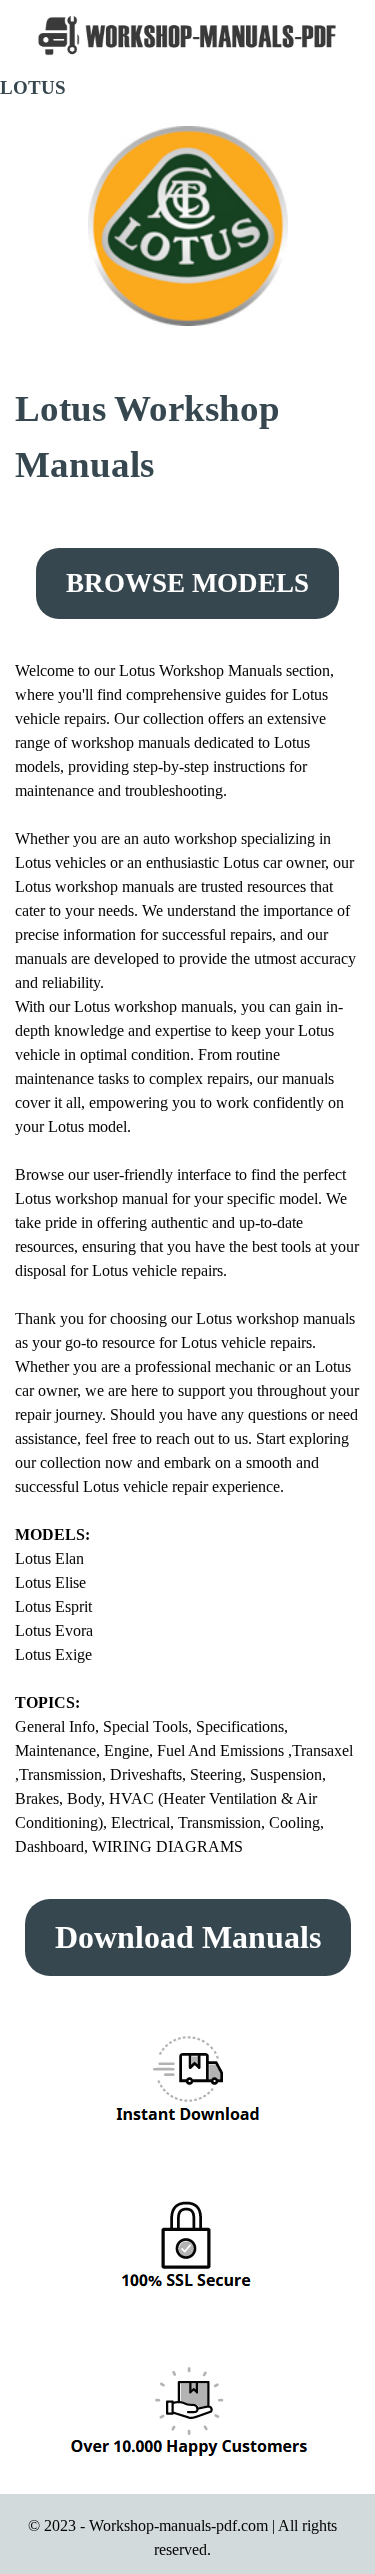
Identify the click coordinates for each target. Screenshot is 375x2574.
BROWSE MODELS (187, 583)
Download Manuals (188, 1937)
